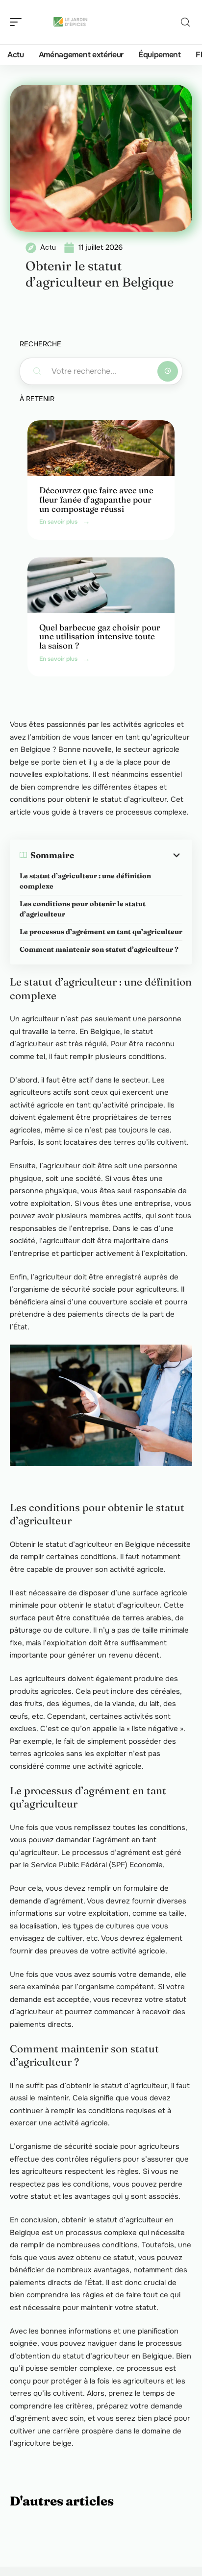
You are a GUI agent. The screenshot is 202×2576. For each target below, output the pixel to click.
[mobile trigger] (18, 22)
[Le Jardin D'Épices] (71, 22)
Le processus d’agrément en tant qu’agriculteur (101, 932)
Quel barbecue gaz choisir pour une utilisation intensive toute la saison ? (100, 636)
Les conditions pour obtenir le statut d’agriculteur (83, 909)
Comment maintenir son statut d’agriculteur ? (99, 949)
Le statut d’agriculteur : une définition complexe (85, 881)
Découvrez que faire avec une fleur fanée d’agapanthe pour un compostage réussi (96, 499)
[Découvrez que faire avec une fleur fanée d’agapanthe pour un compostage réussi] (101, 448)
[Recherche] (185, 22)
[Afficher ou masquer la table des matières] (128, 855)
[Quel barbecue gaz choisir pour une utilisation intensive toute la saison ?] (101, 585)
